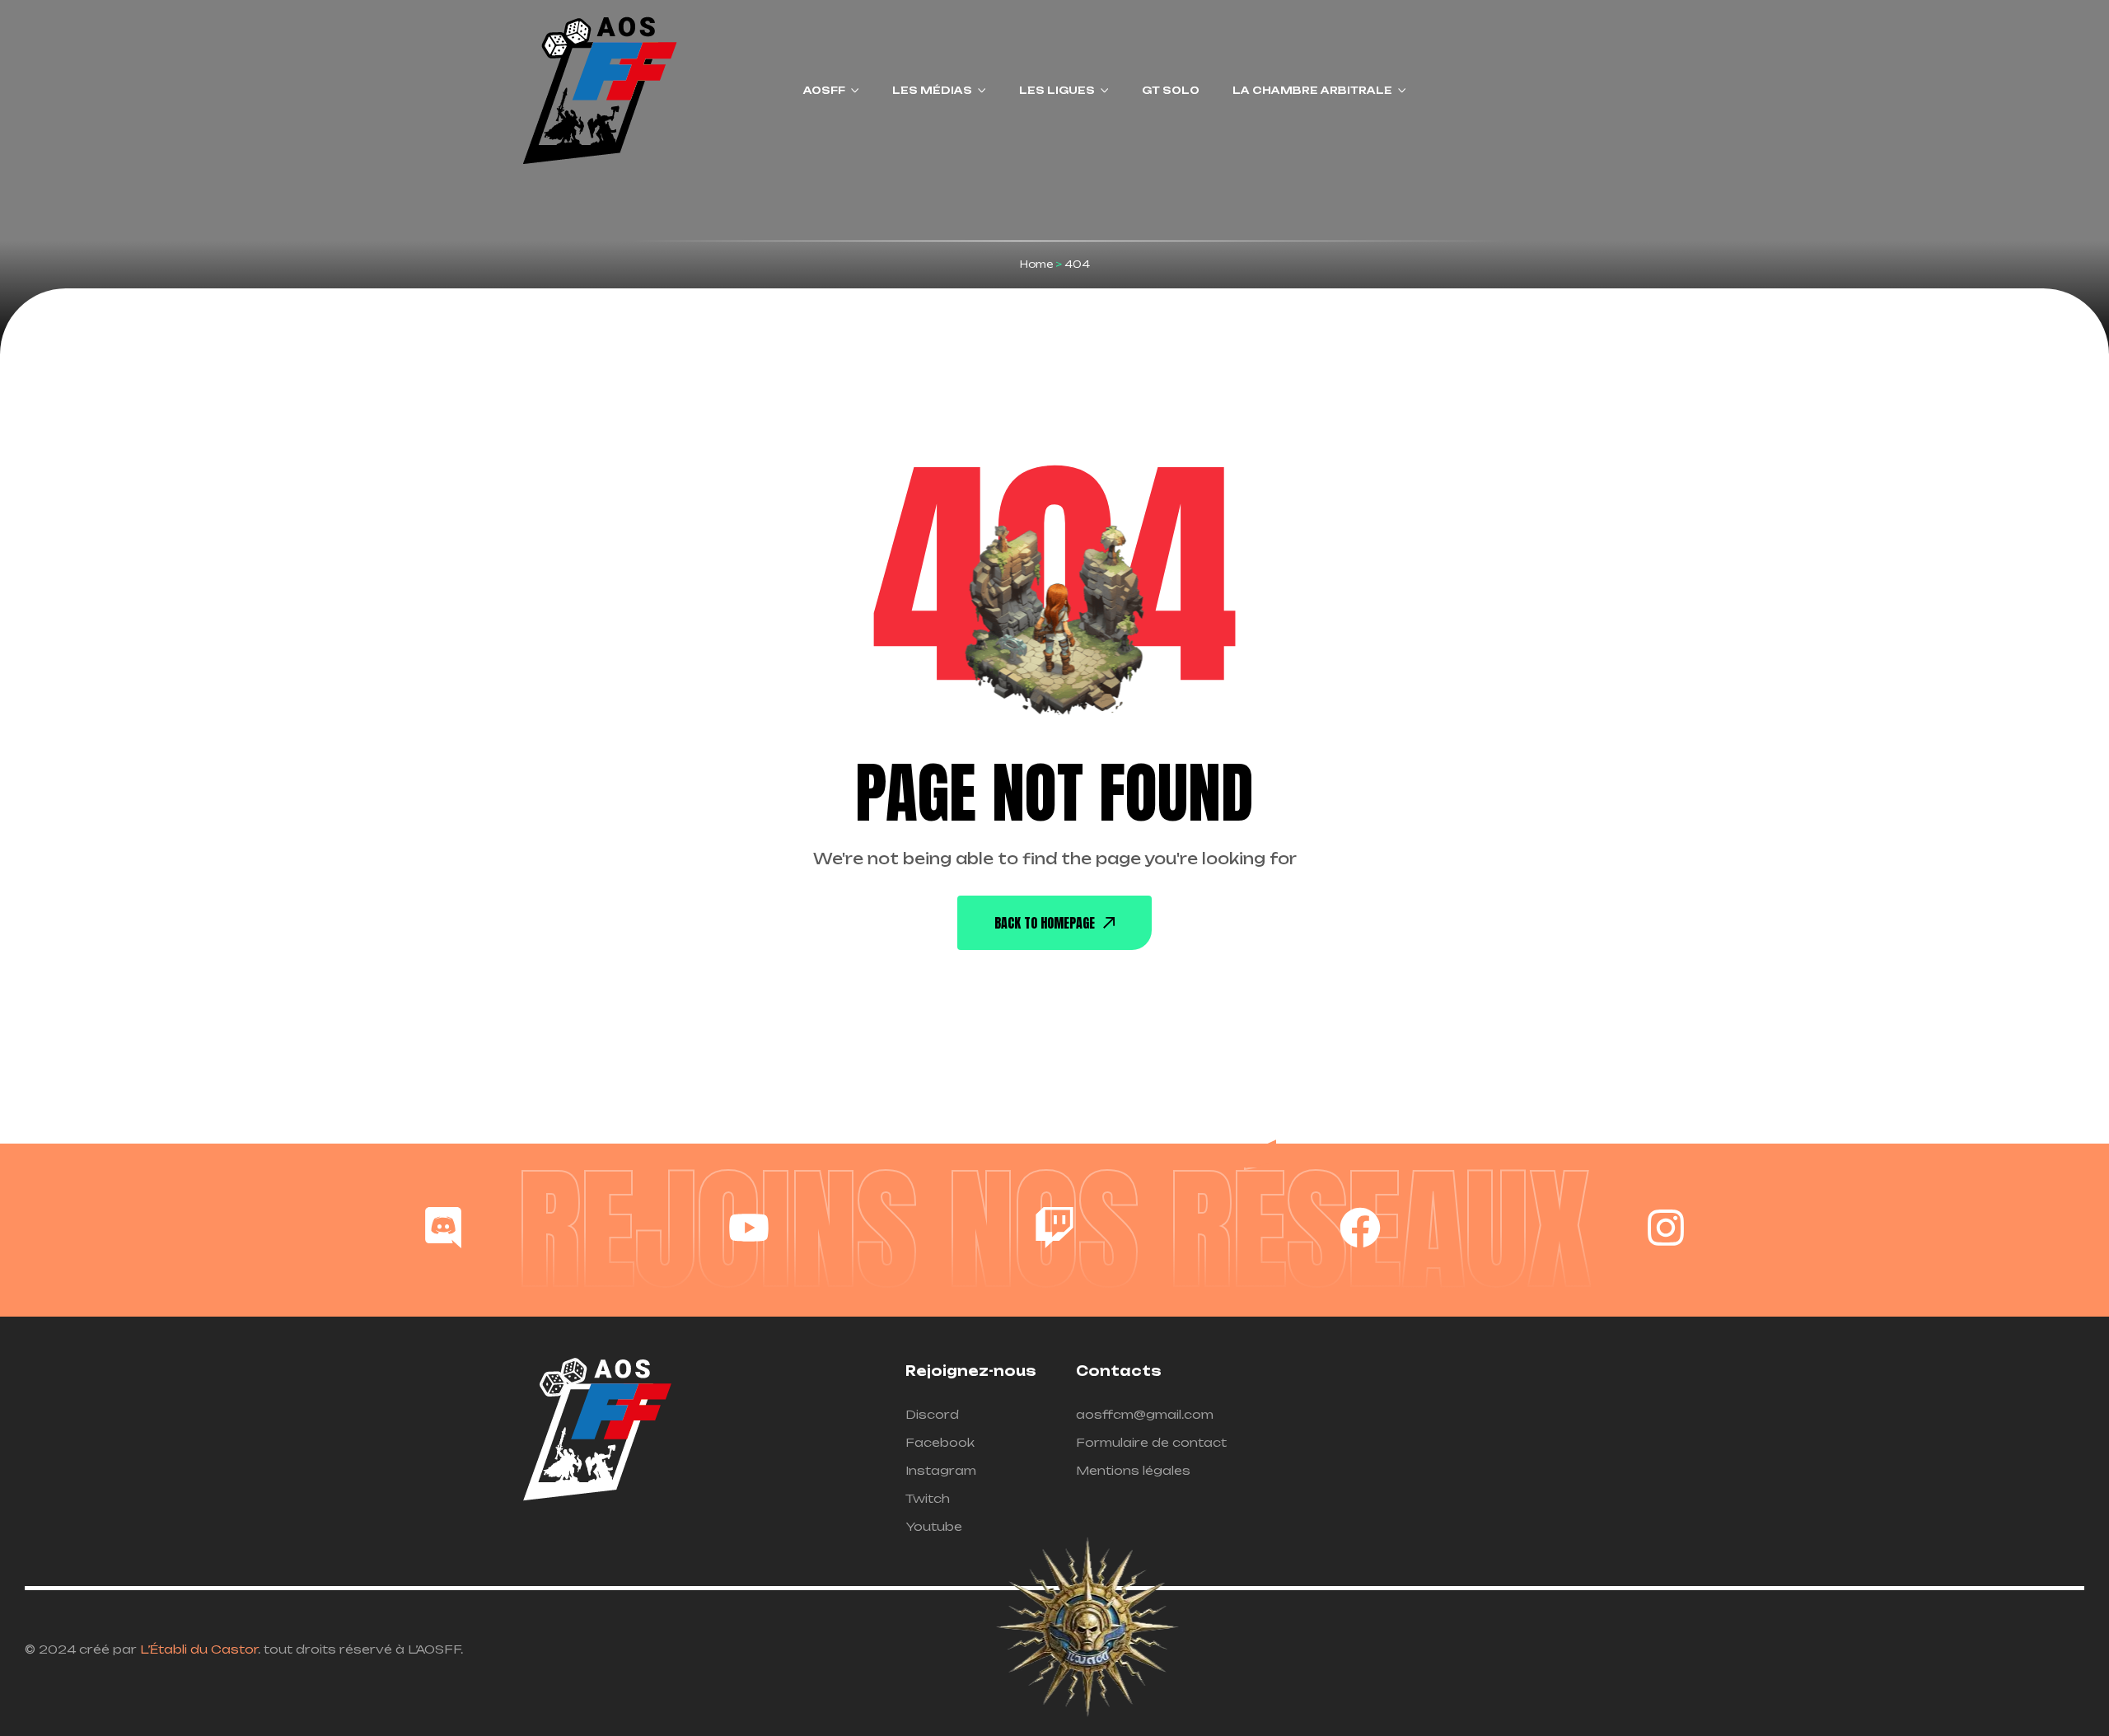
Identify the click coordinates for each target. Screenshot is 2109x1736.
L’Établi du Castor (199, 1649)
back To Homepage (1045, 923)
